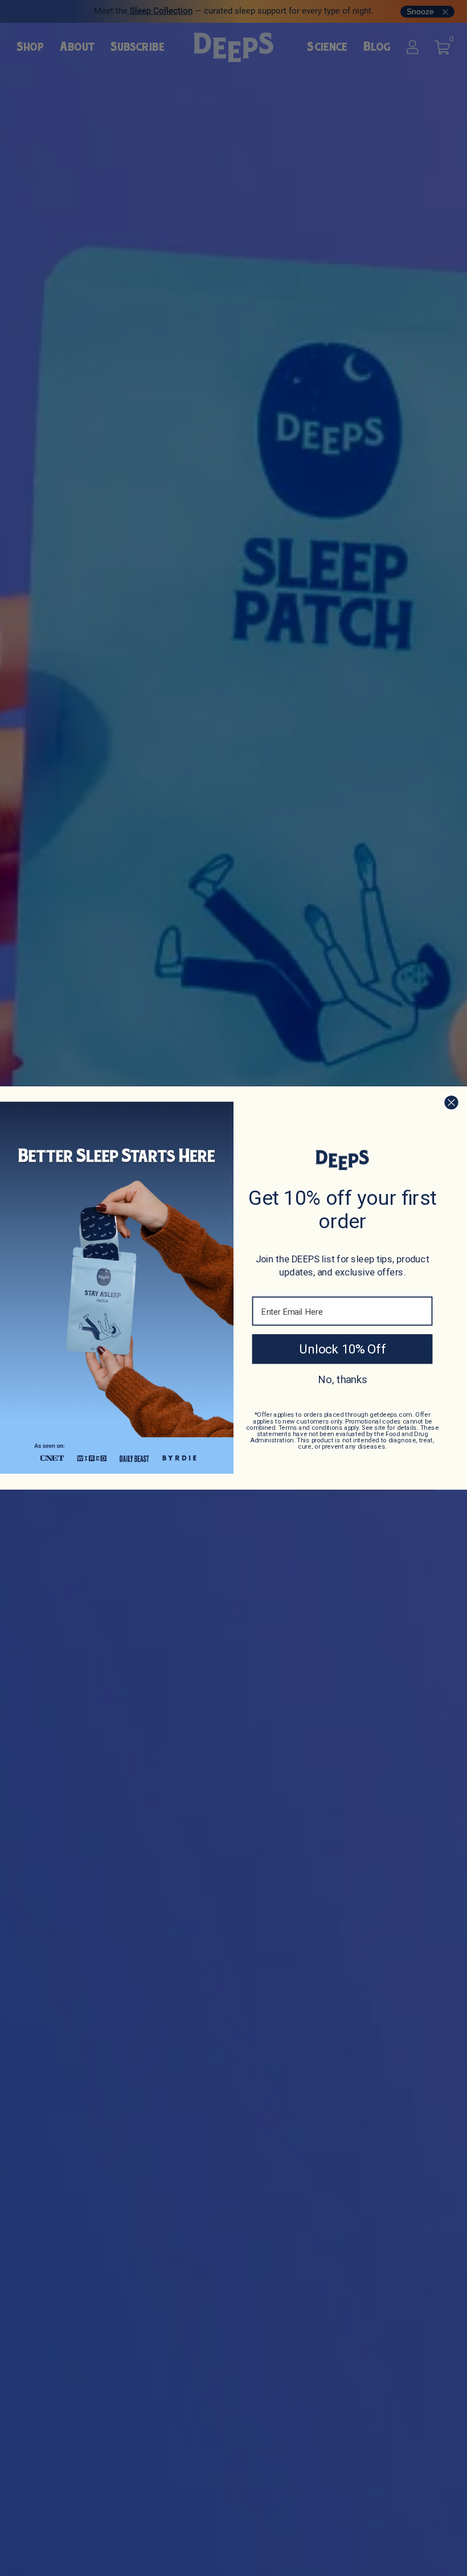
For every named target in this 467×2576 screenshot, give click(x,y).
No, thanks (343, 1379)
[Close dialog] (451, 1103)
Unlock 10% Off (342, 1349)
